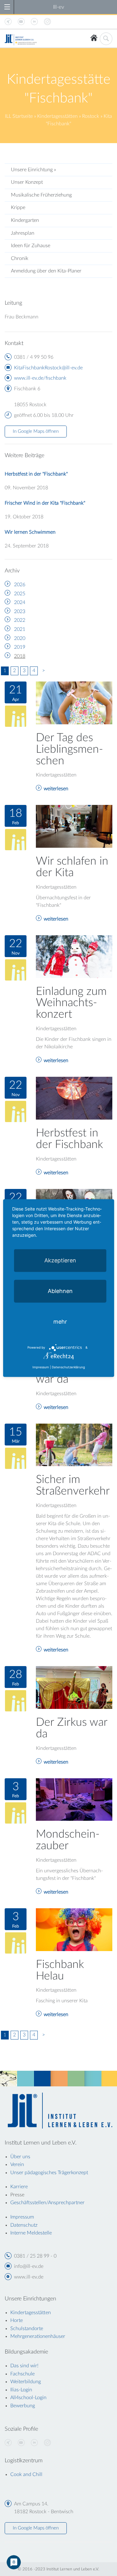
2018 (20, 656)
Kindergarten (25, 220)
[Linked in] (34, 2443)
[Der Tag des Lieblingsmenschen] (74, 702)
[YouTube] (21, 2443)
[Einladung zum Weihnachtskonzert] (74, 956)
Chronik (20, 258)
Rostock (91, 116)
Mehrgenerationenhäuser (38, 2336)
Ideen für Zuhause (31, 246)
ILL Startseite (19, 116)
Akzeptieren (60, 1260)
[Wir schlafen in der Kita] (74, 826)
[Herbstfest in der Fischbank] (74, 1098)
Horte (17, 2320)
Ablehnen (60, 1291)
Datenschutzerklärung (68, 1367)
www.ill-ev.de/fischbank (40, 378)
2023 (20, 612)
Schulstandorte (27, 2329)
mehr (60, 1322)
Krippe (18, 207)
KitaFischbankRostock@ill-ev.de (48, 368)
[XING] (8, 2443)
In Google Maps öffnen (36, 431)
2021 (20, 629)
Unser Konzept (27, 182)
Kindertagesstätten (57, 116)
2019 (20, 647)
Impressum (41, 1367)
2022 (20, 620)
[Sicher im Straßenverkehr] (74, 1445)
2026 (20, 585)
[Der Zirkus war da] (74, 1687)
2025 (20, 594)
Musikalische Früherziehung (41, 195)
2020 (20, 638)
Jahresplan (23, 233)
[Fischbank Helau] (74, 1929)
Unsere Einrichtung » (33, 170)
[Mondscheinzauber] (74, 1799)
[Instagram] (47, 2443)
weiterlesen (56, 789)
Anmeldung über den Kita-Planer (46, 271)
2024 (20, 602)
